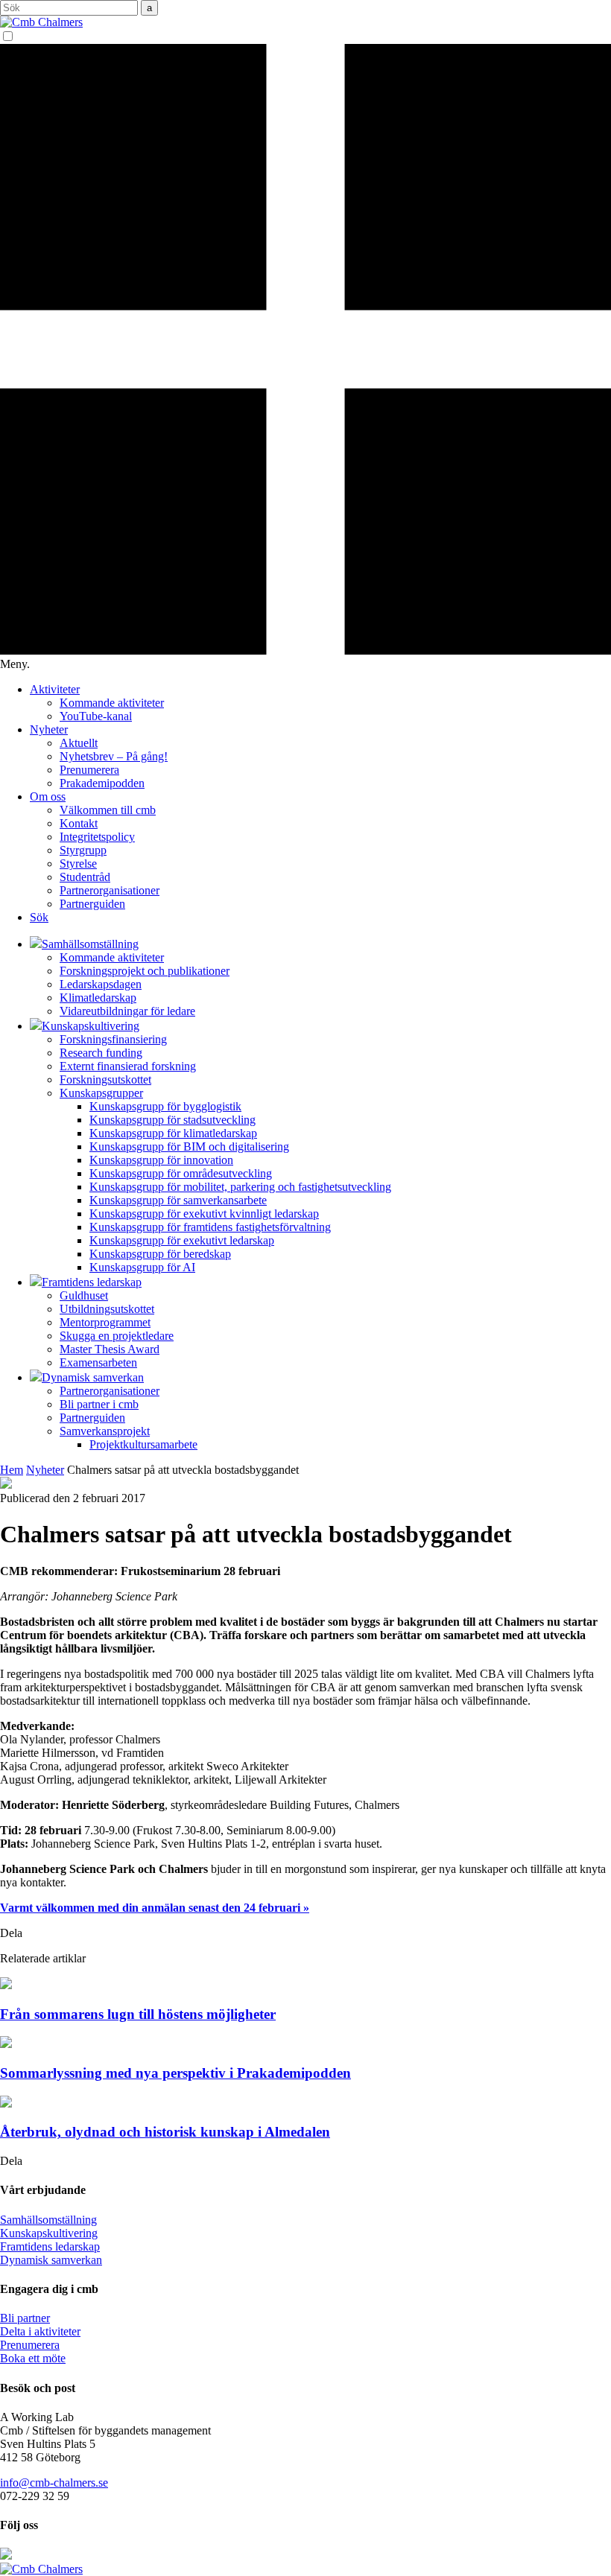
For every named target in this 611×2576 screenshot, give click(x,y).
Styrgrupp (83, 850)
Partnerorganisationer (110, 890)
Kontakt (79, 823)
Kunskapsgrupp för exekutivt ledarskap (182, 1240)
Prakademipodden (102, 783)
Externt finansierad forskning (128, 1066)
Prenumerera (89, 770)
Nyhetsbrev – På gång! (114, 756)
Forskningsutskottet (105, 1079)
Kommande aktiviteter (112, 703)
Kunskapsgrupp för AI (142, 1267)
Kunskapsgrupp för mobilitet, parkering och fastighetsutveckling (240, 1187)
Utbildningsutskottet (107, 1309)
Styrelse (78, 864)
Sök (39, 917)
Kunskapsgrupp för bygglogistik (165, 1106)
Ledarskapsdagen (101, 984)
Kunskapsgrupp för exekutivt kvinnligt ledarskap (204, 1214)
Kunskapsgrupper (101, 1093)
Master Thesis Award (110, 1349)
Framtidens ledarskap (50, 2246)
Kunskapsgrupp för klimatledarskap (173, 1133)
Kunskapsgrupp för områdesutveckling (181, 1173)
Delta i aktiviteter (40, 2331)
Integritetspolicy (97, 837)
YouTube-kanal (96, 716)
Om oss (48, 796)
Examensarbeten (98, 1362)
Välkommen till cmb (108, 810)
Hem (12, 1470)
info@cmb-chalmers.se (54, 2483)
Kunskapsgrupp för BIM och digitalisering (189, 1147)
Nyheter (49, 729)
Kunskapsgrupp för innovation (161, 1160)
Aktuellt (79, 743)
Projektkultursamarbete (143, 1444)
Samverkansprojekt (105, 1431)
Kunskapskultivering (49, 2233)
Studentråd (85, 877)
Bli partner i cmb (99, 1404)
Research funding (101, 1053)
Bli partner (25, 2318)
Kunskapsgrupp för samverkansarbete (178, 1200)
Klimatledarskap (98, 998)
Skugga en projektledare (117, 1336)
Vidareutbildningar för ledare (127, 1011)
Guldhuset (84, 1295)
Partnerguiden (92, 904)
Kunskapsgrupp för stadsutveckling (172, 1120)
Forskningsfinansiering (113, 1039)
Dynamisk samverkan (51, 2260)
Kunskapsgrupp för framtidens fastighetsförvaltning (210, 1227)
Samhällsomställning (48, 2220)
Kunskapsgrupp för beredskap (160, 1254)
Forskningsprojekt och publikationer (145, 971)
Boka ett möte (33, 2358)
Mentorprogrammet (105, 1322)
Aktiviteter (55, 689)
